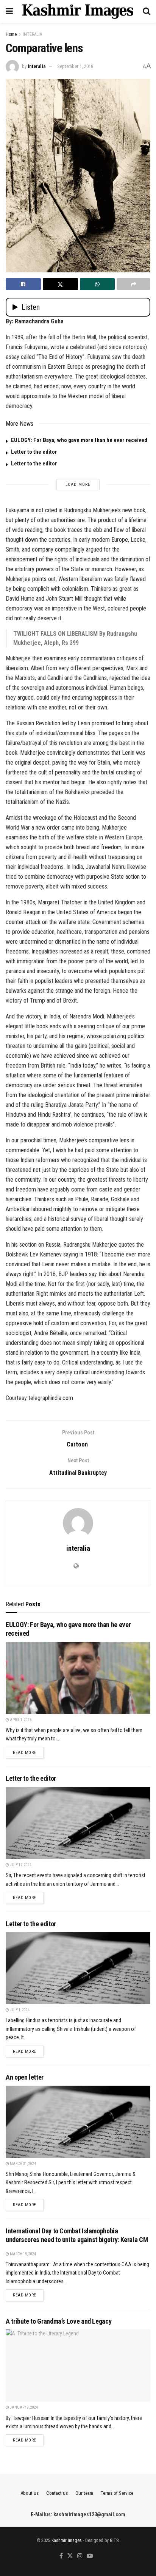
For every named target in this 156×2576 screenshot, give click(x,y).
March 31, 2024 (23, 2164)
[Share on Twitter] (60, 284)
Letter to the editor (35, 452)
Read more (28, 1752)
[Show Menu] (9, 11)
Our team (84, 2493)
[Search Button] (147, 11)
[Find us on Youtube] (90, 2556)
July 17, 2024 (20, 1865)
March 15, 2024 (23, 2254)
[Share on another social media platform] (133, 284)
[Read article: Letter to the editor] (78, 1823)
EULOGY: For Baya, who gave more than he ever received (79, 440)
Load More (78, 484)
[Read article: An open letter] (78, 2122)
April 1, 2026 (20, 1720)
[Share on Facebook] (23, 284)
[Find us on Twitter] (70, 2556)
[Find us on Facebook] (61, 2556)
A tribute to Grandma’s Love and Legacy (58, 2321)
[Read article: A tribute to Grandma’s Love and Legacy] (78, 2365)
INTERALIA (32, 34)
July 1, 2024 (19, 2010)
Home (11, 34)
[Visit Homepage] (78, 11)
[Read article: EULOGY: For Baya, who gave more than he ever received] (78, 1678)
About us (30, 2493)
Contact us (57, 2493)
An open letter (25, 2077)
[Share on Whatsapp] (97, 284)
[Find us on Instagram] (80, 2556)
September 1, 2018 (75, 66)
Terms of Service (117, 2493)
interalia (37, 66)
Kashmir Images (67, 2540)
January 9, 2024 (23, 2407)
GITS (114, 2540)
